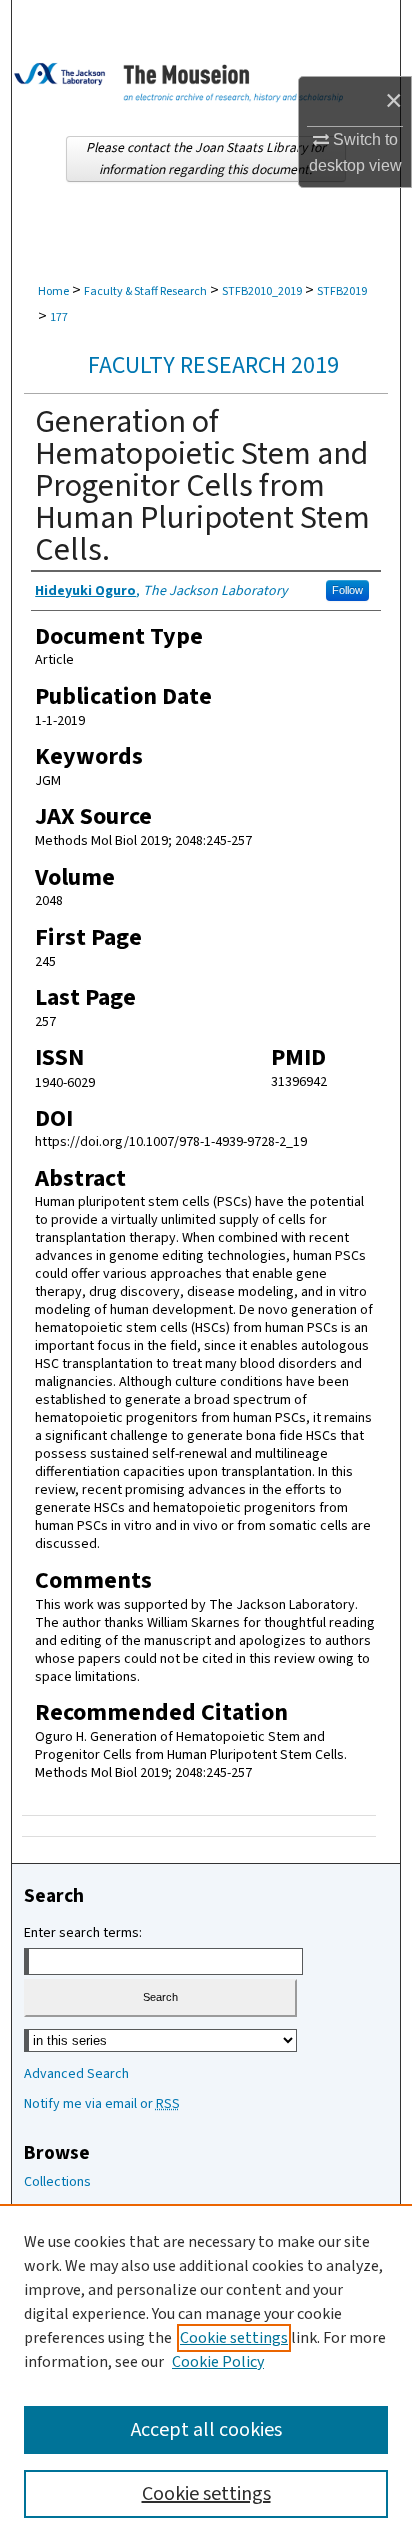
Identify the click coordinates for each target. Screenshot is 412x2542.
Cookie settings (234, 2338)
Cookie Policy (218, 2362)
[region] (206, 2373)
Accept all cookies (206, 2430)
